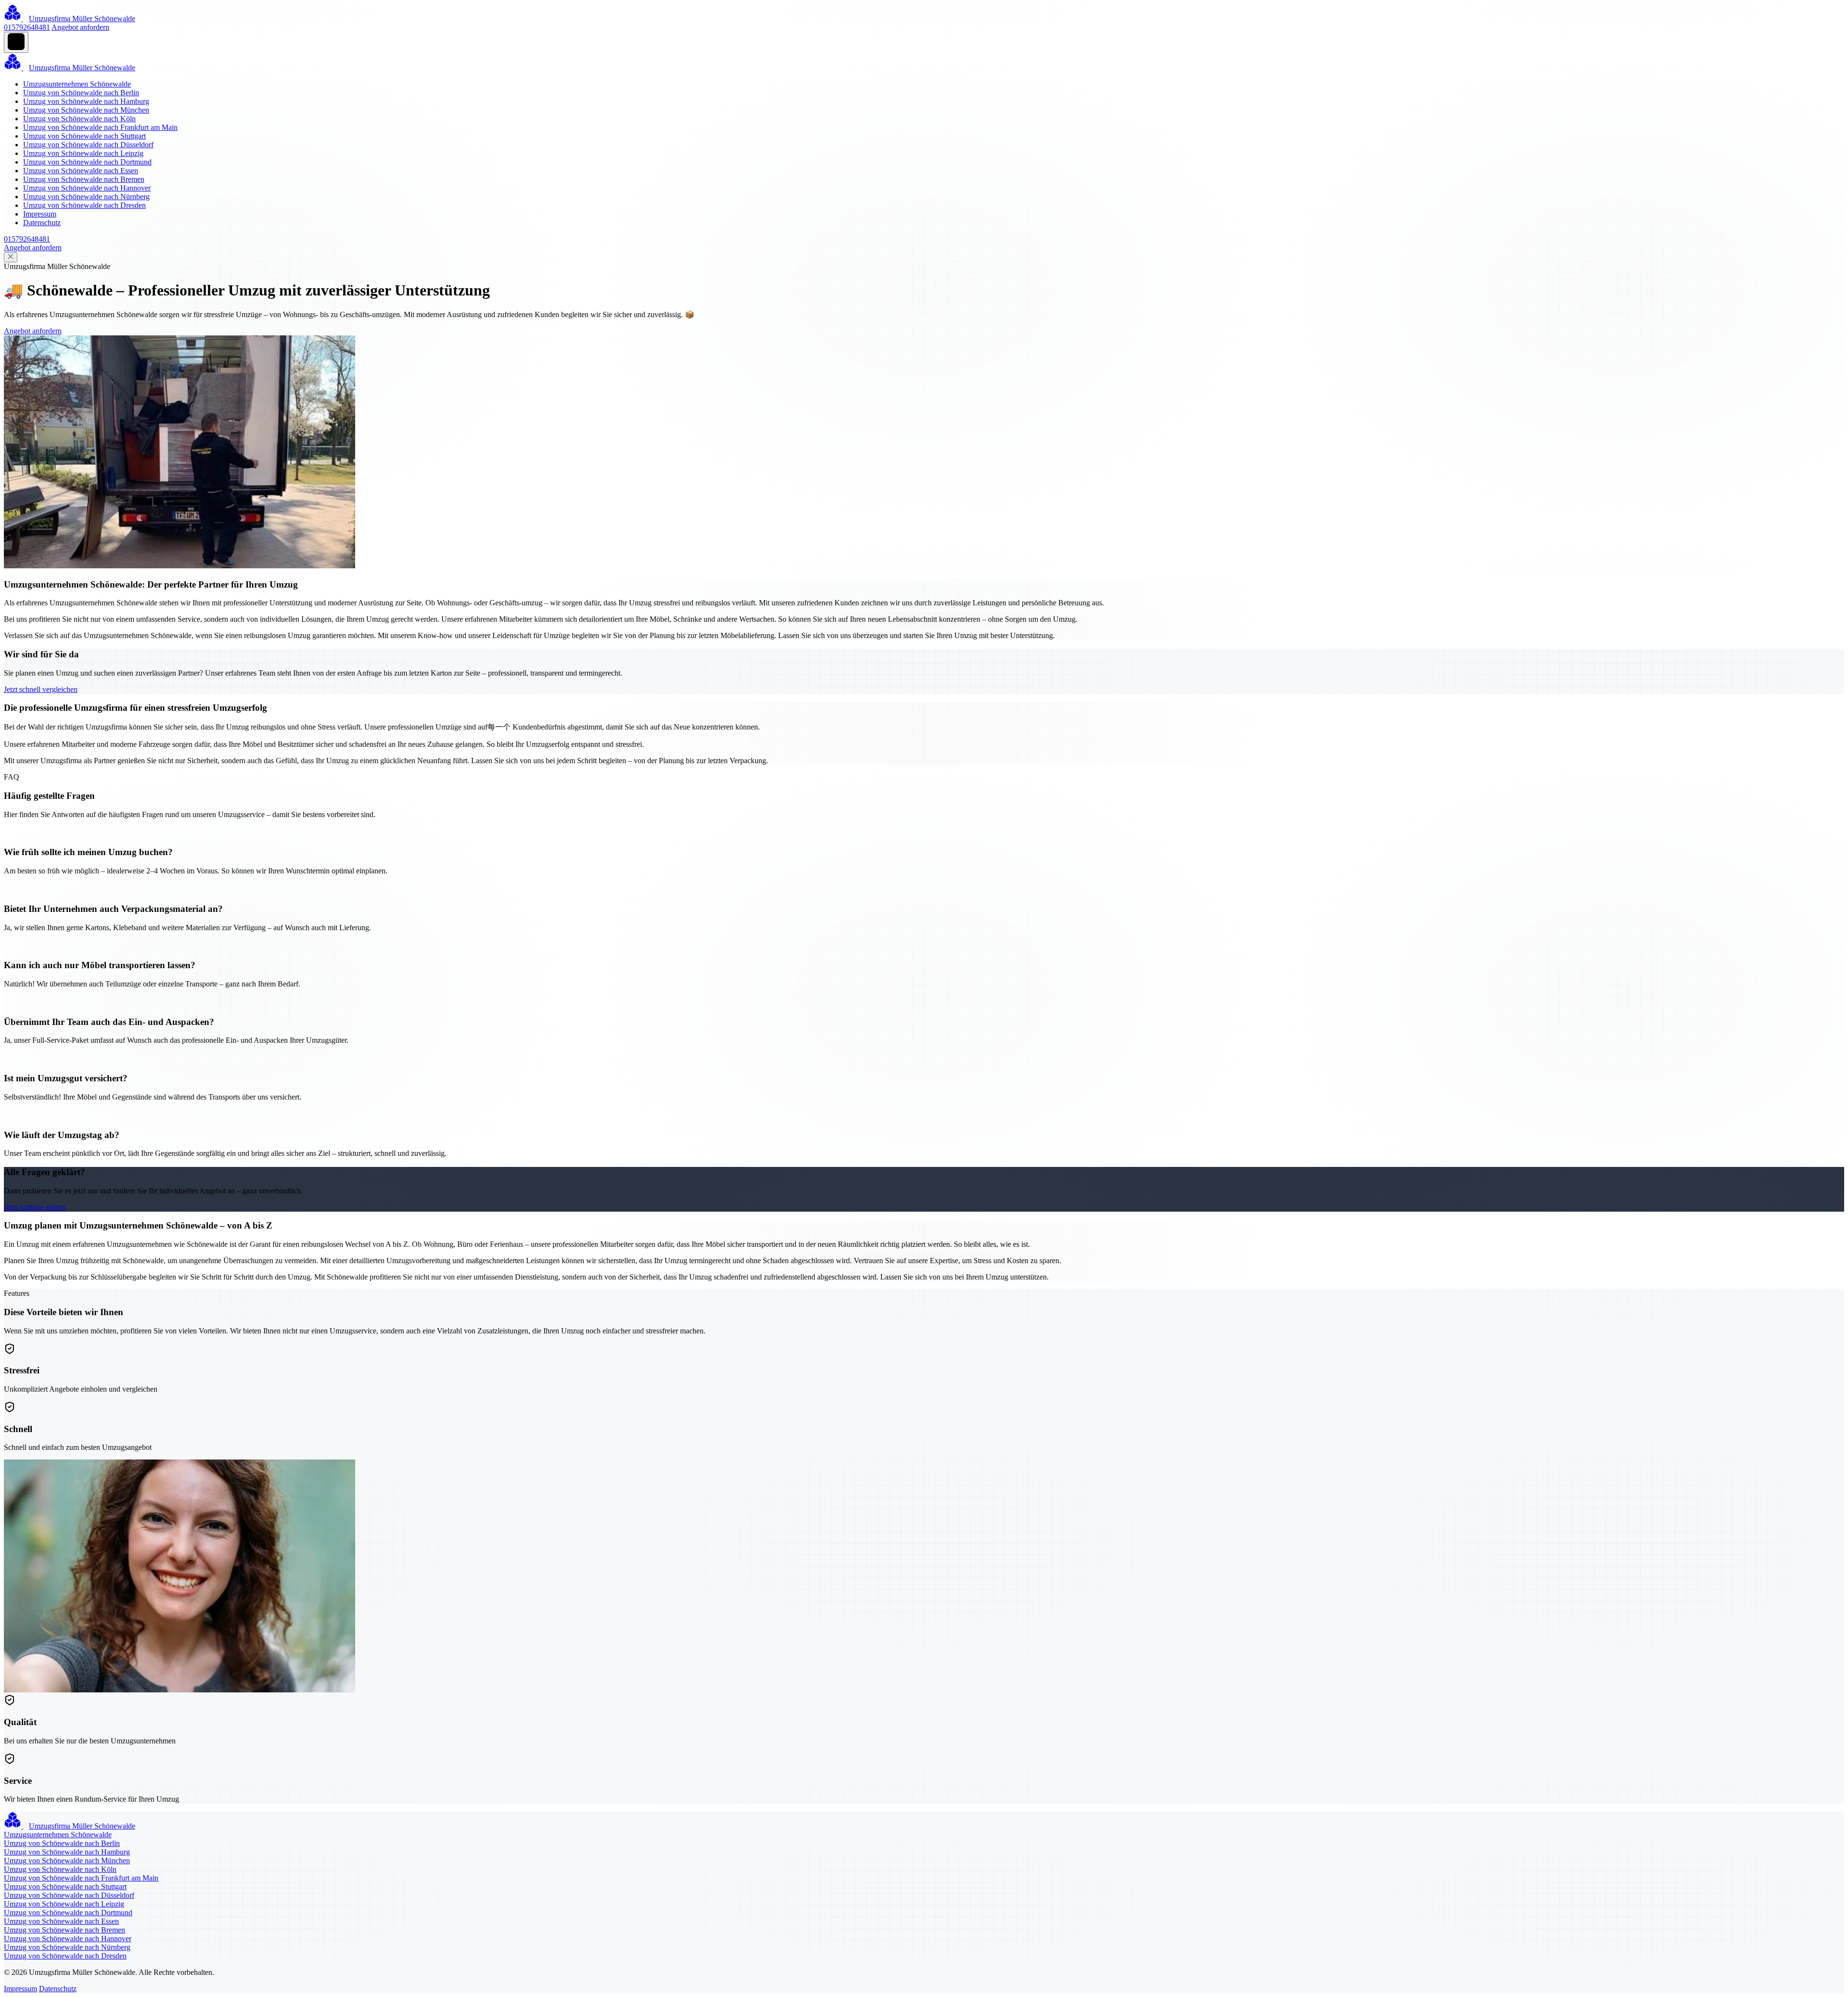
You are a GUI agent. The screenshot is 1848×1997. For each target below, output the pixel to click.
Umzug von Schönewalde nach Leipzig (83, 153)
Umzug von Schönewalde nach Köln (79, 119)
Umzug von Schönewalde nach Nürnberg (86, 197)
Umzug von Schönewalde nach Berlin (81, 93)
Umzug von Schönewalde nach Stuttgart (84, 136)
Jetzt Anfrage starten (35, 1207)
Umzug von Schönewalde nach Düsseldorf (88, 145)
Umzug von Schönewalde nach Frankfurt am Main (100, 127)
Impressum (40, 214)
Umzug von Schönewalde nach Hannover (87, 188)
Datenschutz (42, 223)
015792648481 (27, 27)
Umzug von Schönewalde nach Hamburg (86, 101)
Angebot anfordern (80, 27)
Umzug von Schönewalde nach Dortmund (87, 162)
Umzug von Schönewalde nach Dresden (84, 205)
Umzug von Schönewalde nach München (86, 110)
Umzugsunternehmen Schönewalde (77, 84)
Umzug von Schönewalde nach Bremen (84, 179)
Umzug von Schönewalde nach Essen (81, 171)
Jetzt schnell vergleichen (41, 689)
